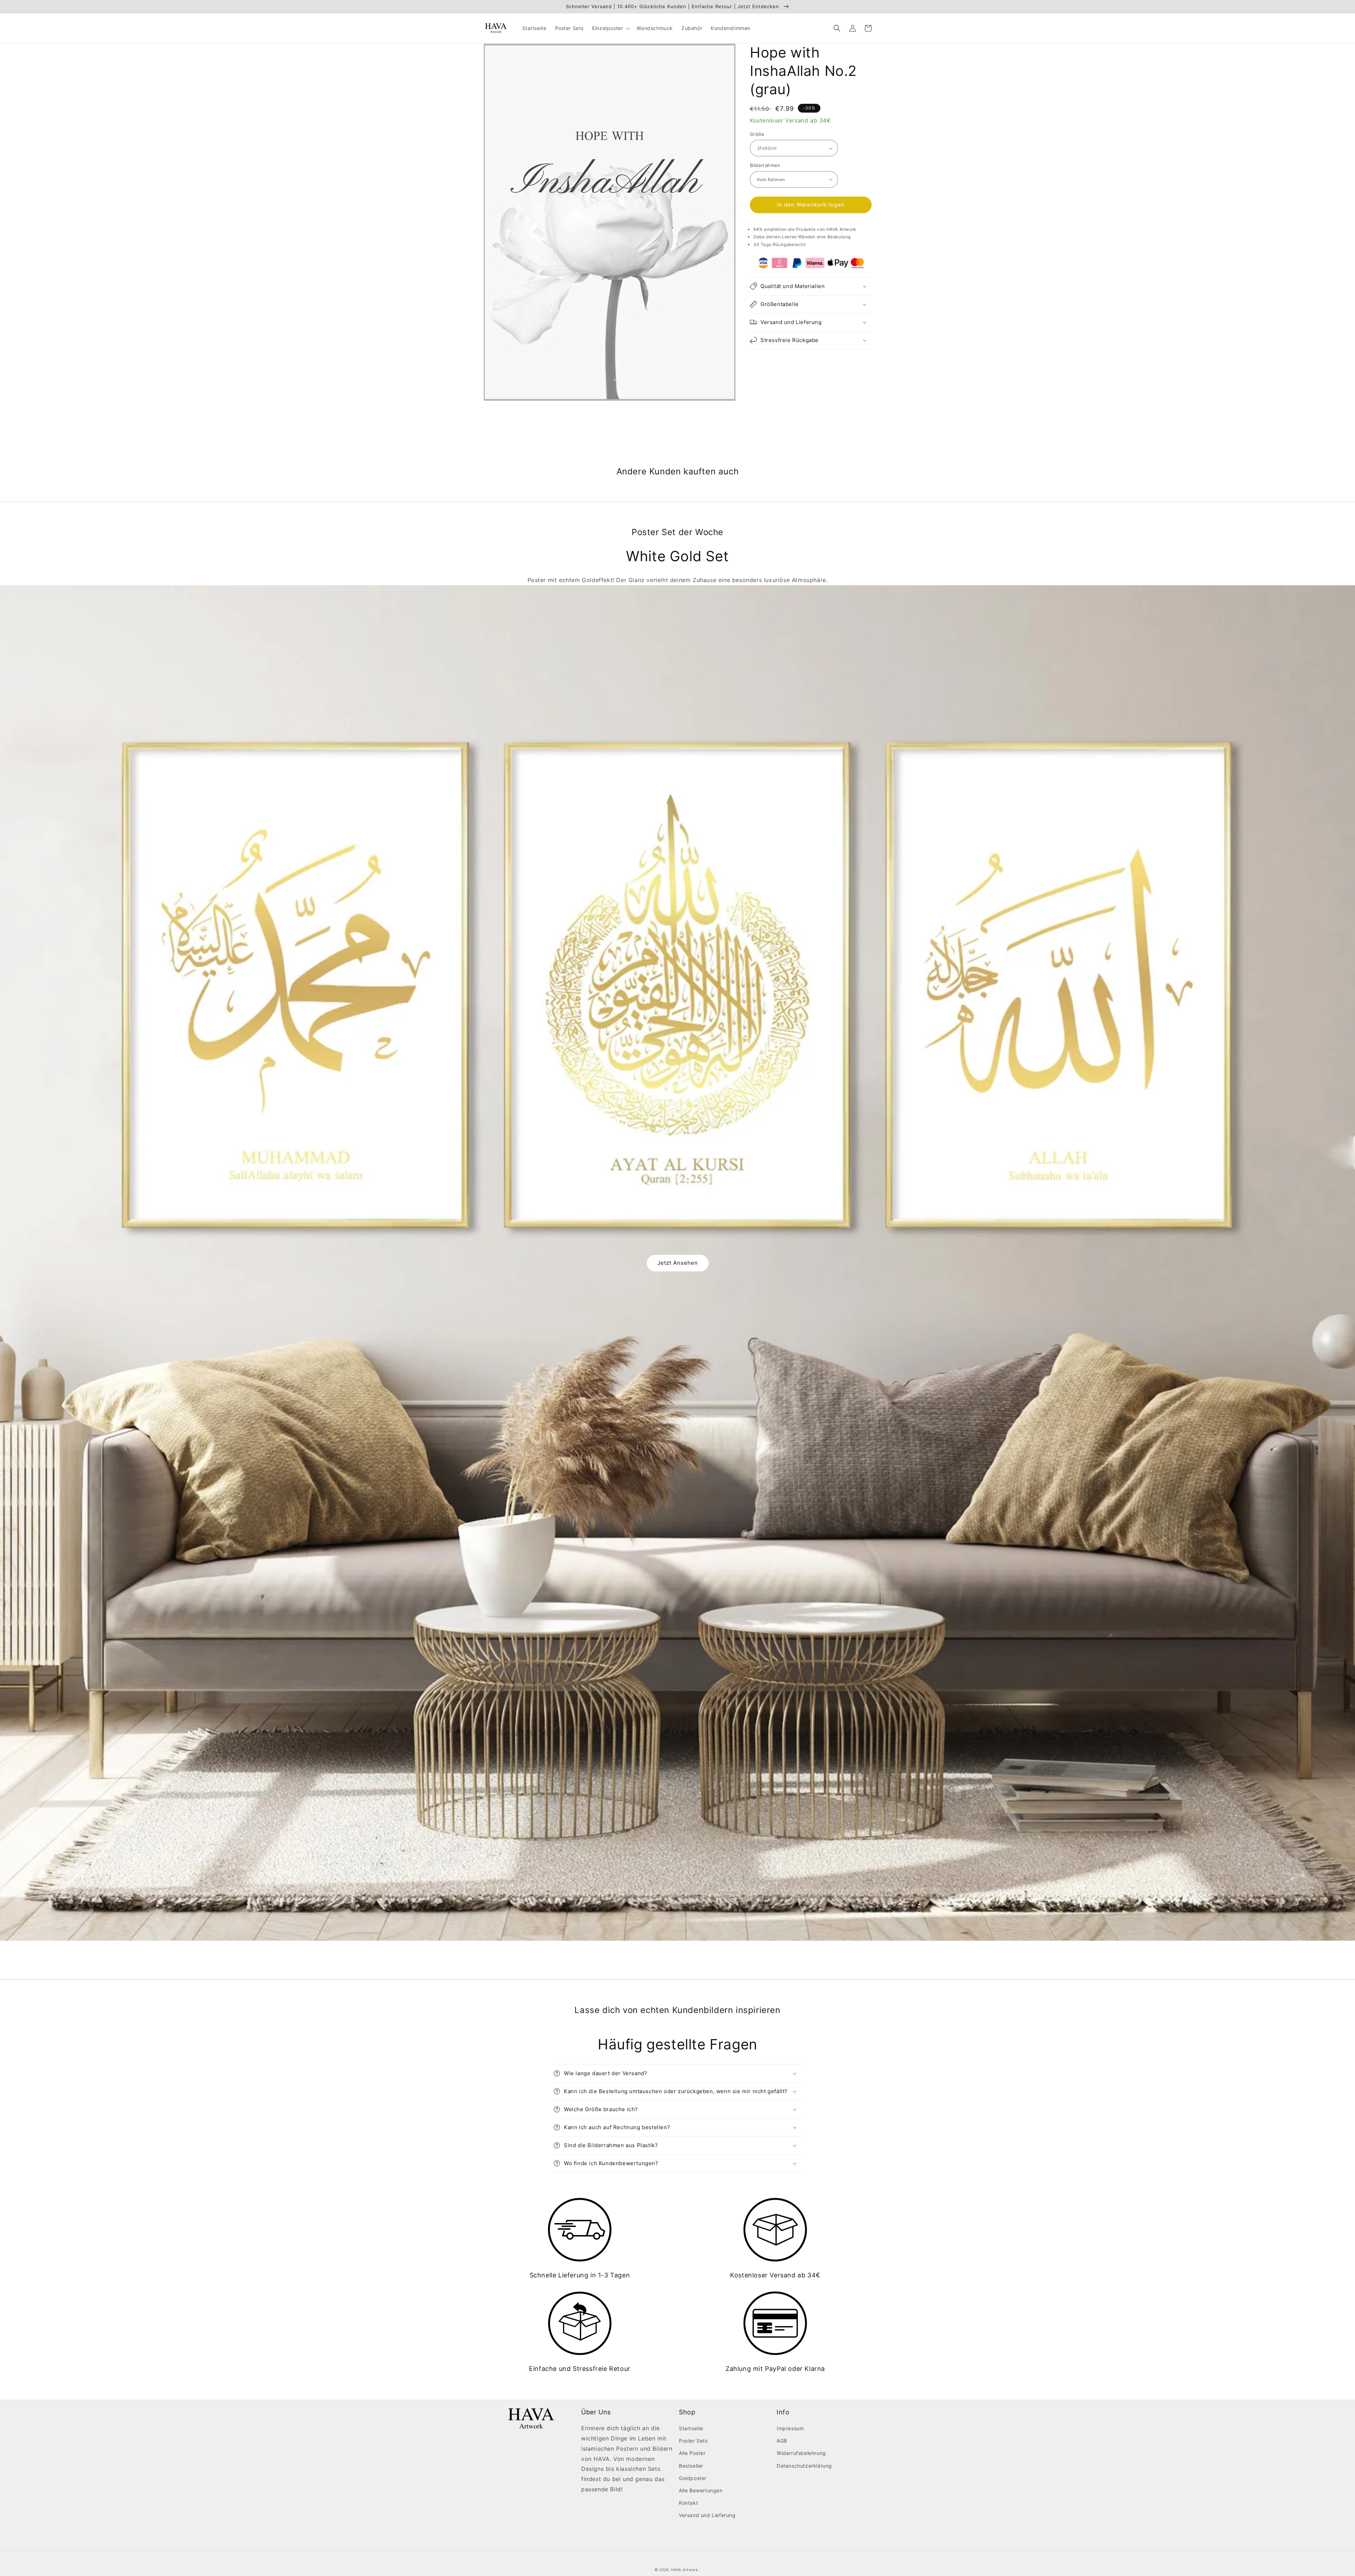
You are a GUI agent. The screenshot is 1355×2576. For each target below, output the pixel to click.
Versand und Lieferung (707, 2515)
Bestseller (691, 2466)
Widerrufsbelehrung (801, 2453)
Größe (757, 134)
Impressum (790, 2428)
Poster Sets (693, 2441)
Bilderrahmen (765, 165)
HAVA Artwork (684, 2570)
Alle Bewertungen (701, 2490)
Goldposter (693, 2478)
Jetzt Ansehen (678, 1263)
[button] (610, 28)
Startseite (691, 2428)
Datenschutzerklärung (804, 2466)
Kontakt (688, 2503)
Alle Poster (692, 2453)
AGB (782, 2441)
